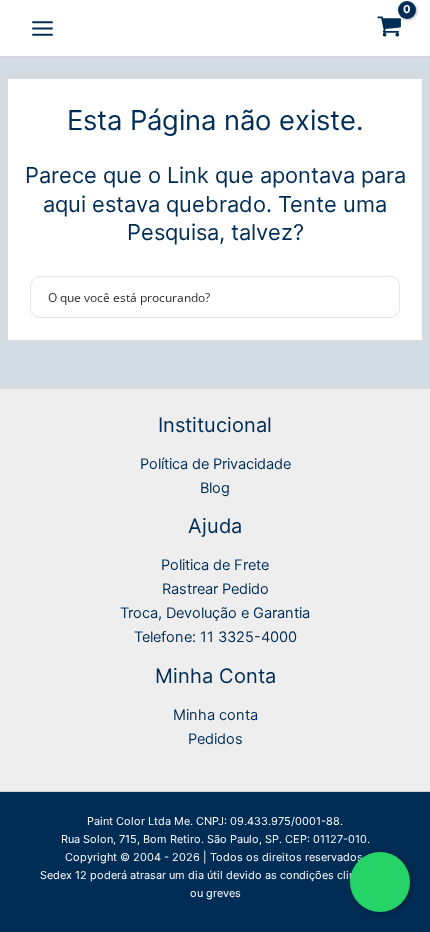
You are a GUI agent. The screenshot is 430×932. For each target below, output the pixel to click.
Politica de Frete (215, 565)
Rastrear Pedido (215, 589)
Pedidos (215, 739)
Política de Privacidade (215, 464)
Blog (215, 488)
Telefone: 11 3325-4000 (215, 637)
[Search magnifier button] (379, 297)
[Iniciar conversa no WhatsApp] (380, 882)
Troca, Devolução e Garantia (215, 613)
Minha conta (215, 715)
